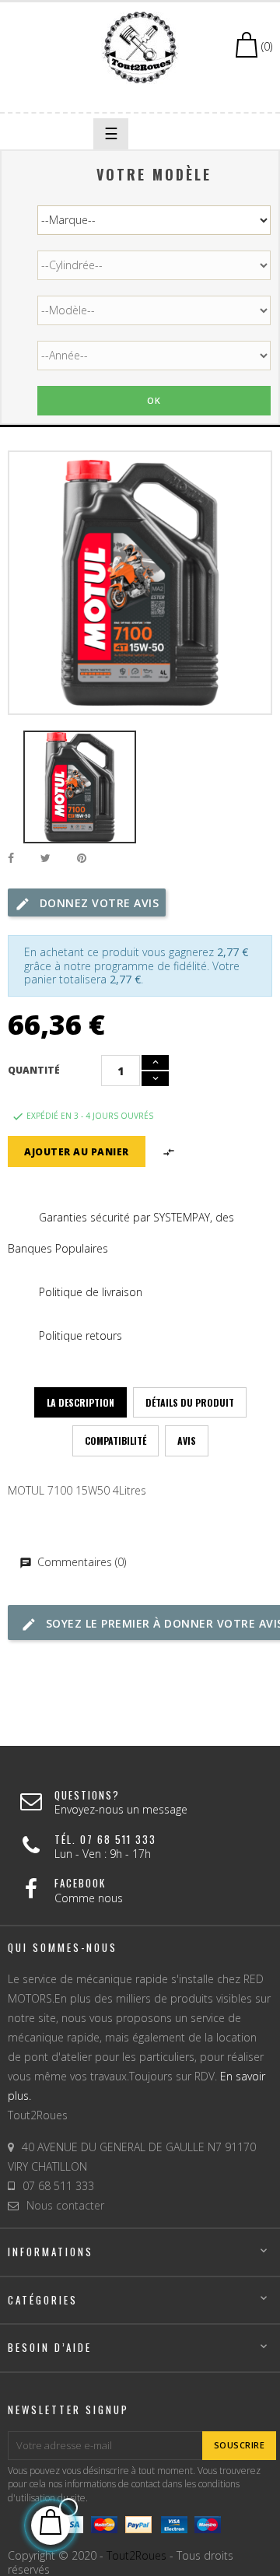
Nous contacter (65, 2205)
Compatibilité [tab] (115, 1440)
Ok (154, 400)
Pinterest (82, 859)
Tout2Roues (136, 2555)
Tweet (45, 859)
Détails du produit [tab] (190, 1402)
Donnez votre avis (97, 903)
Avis (187, 1440)
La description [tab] (80, 1402)
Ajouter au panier (77, 1152)
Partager (11, 859)
